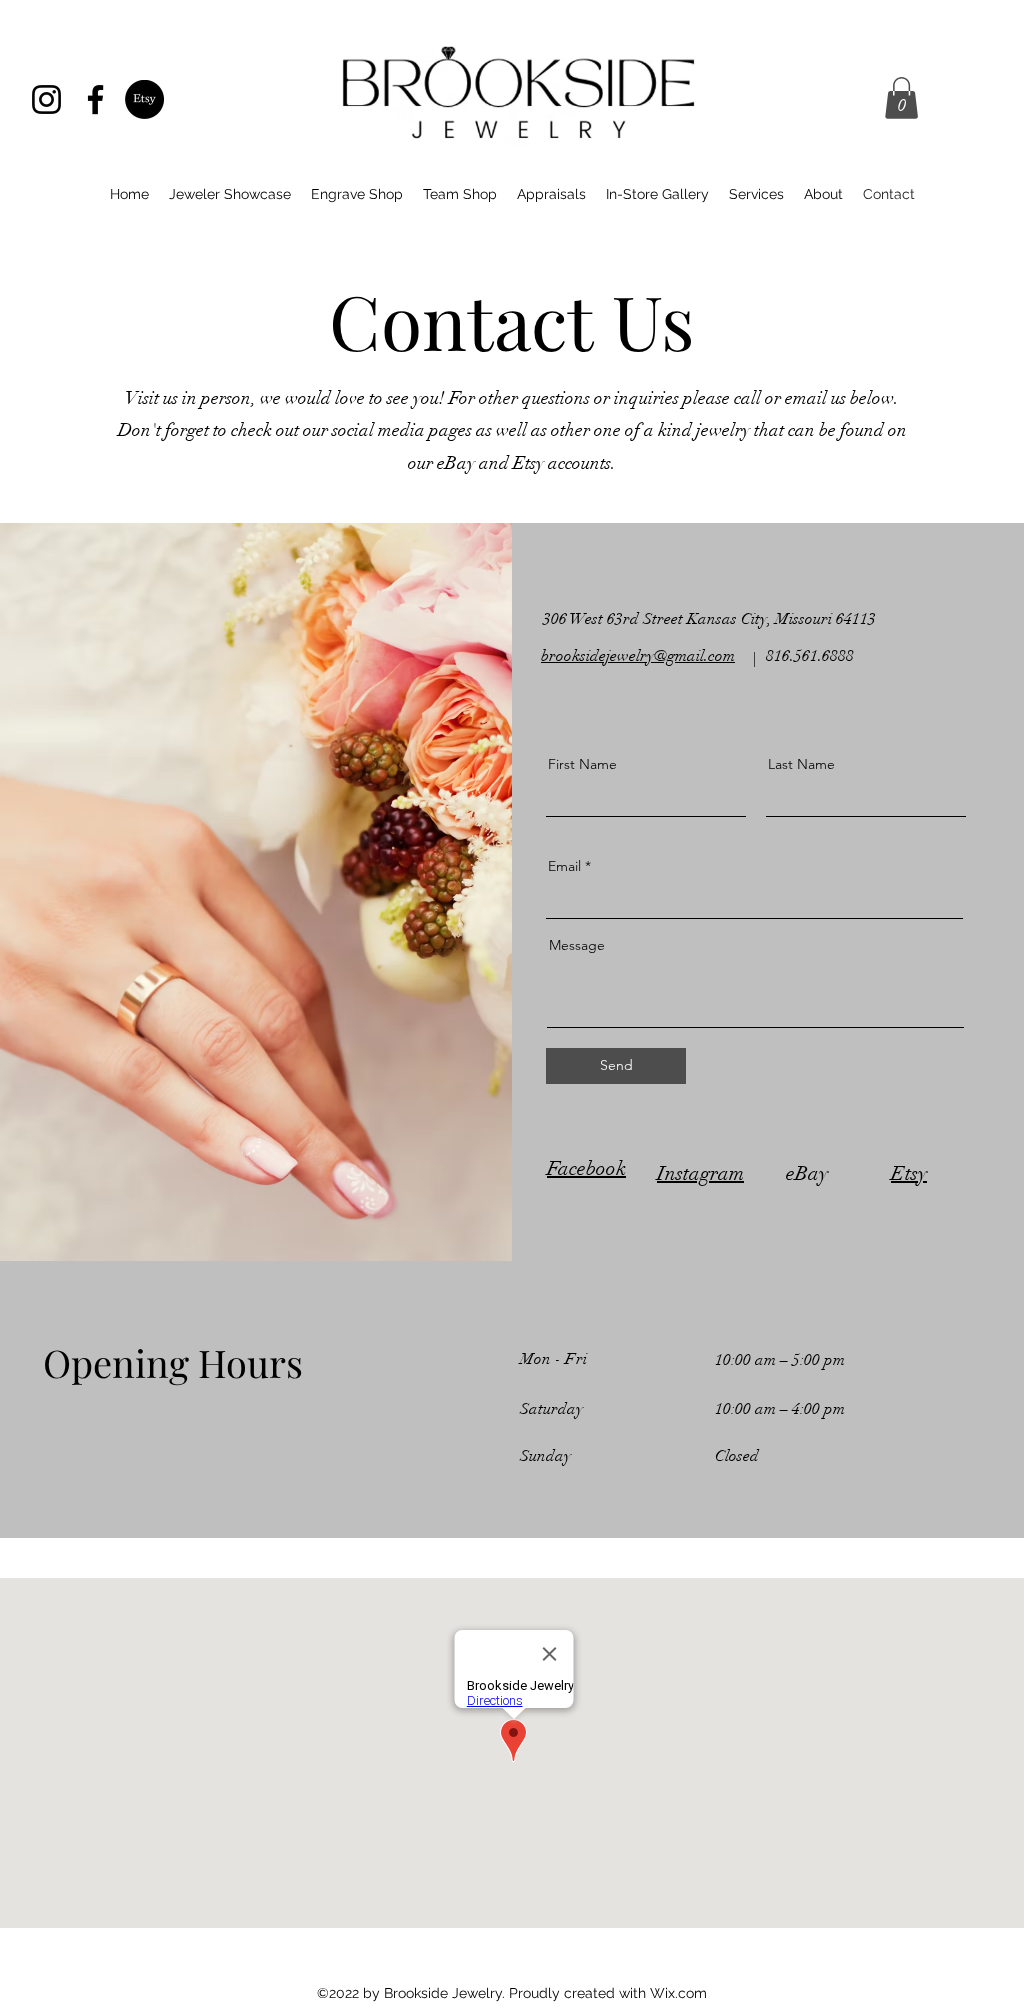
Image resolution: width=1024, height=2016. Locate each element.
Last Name (801, 764)
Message (577, 945)
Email (564, 866)
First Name (582, 764)
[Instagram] (46, 99)
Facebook (586, 1168)
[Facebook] (95, 99)
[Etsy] (144, 99)
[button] (901, 98)
